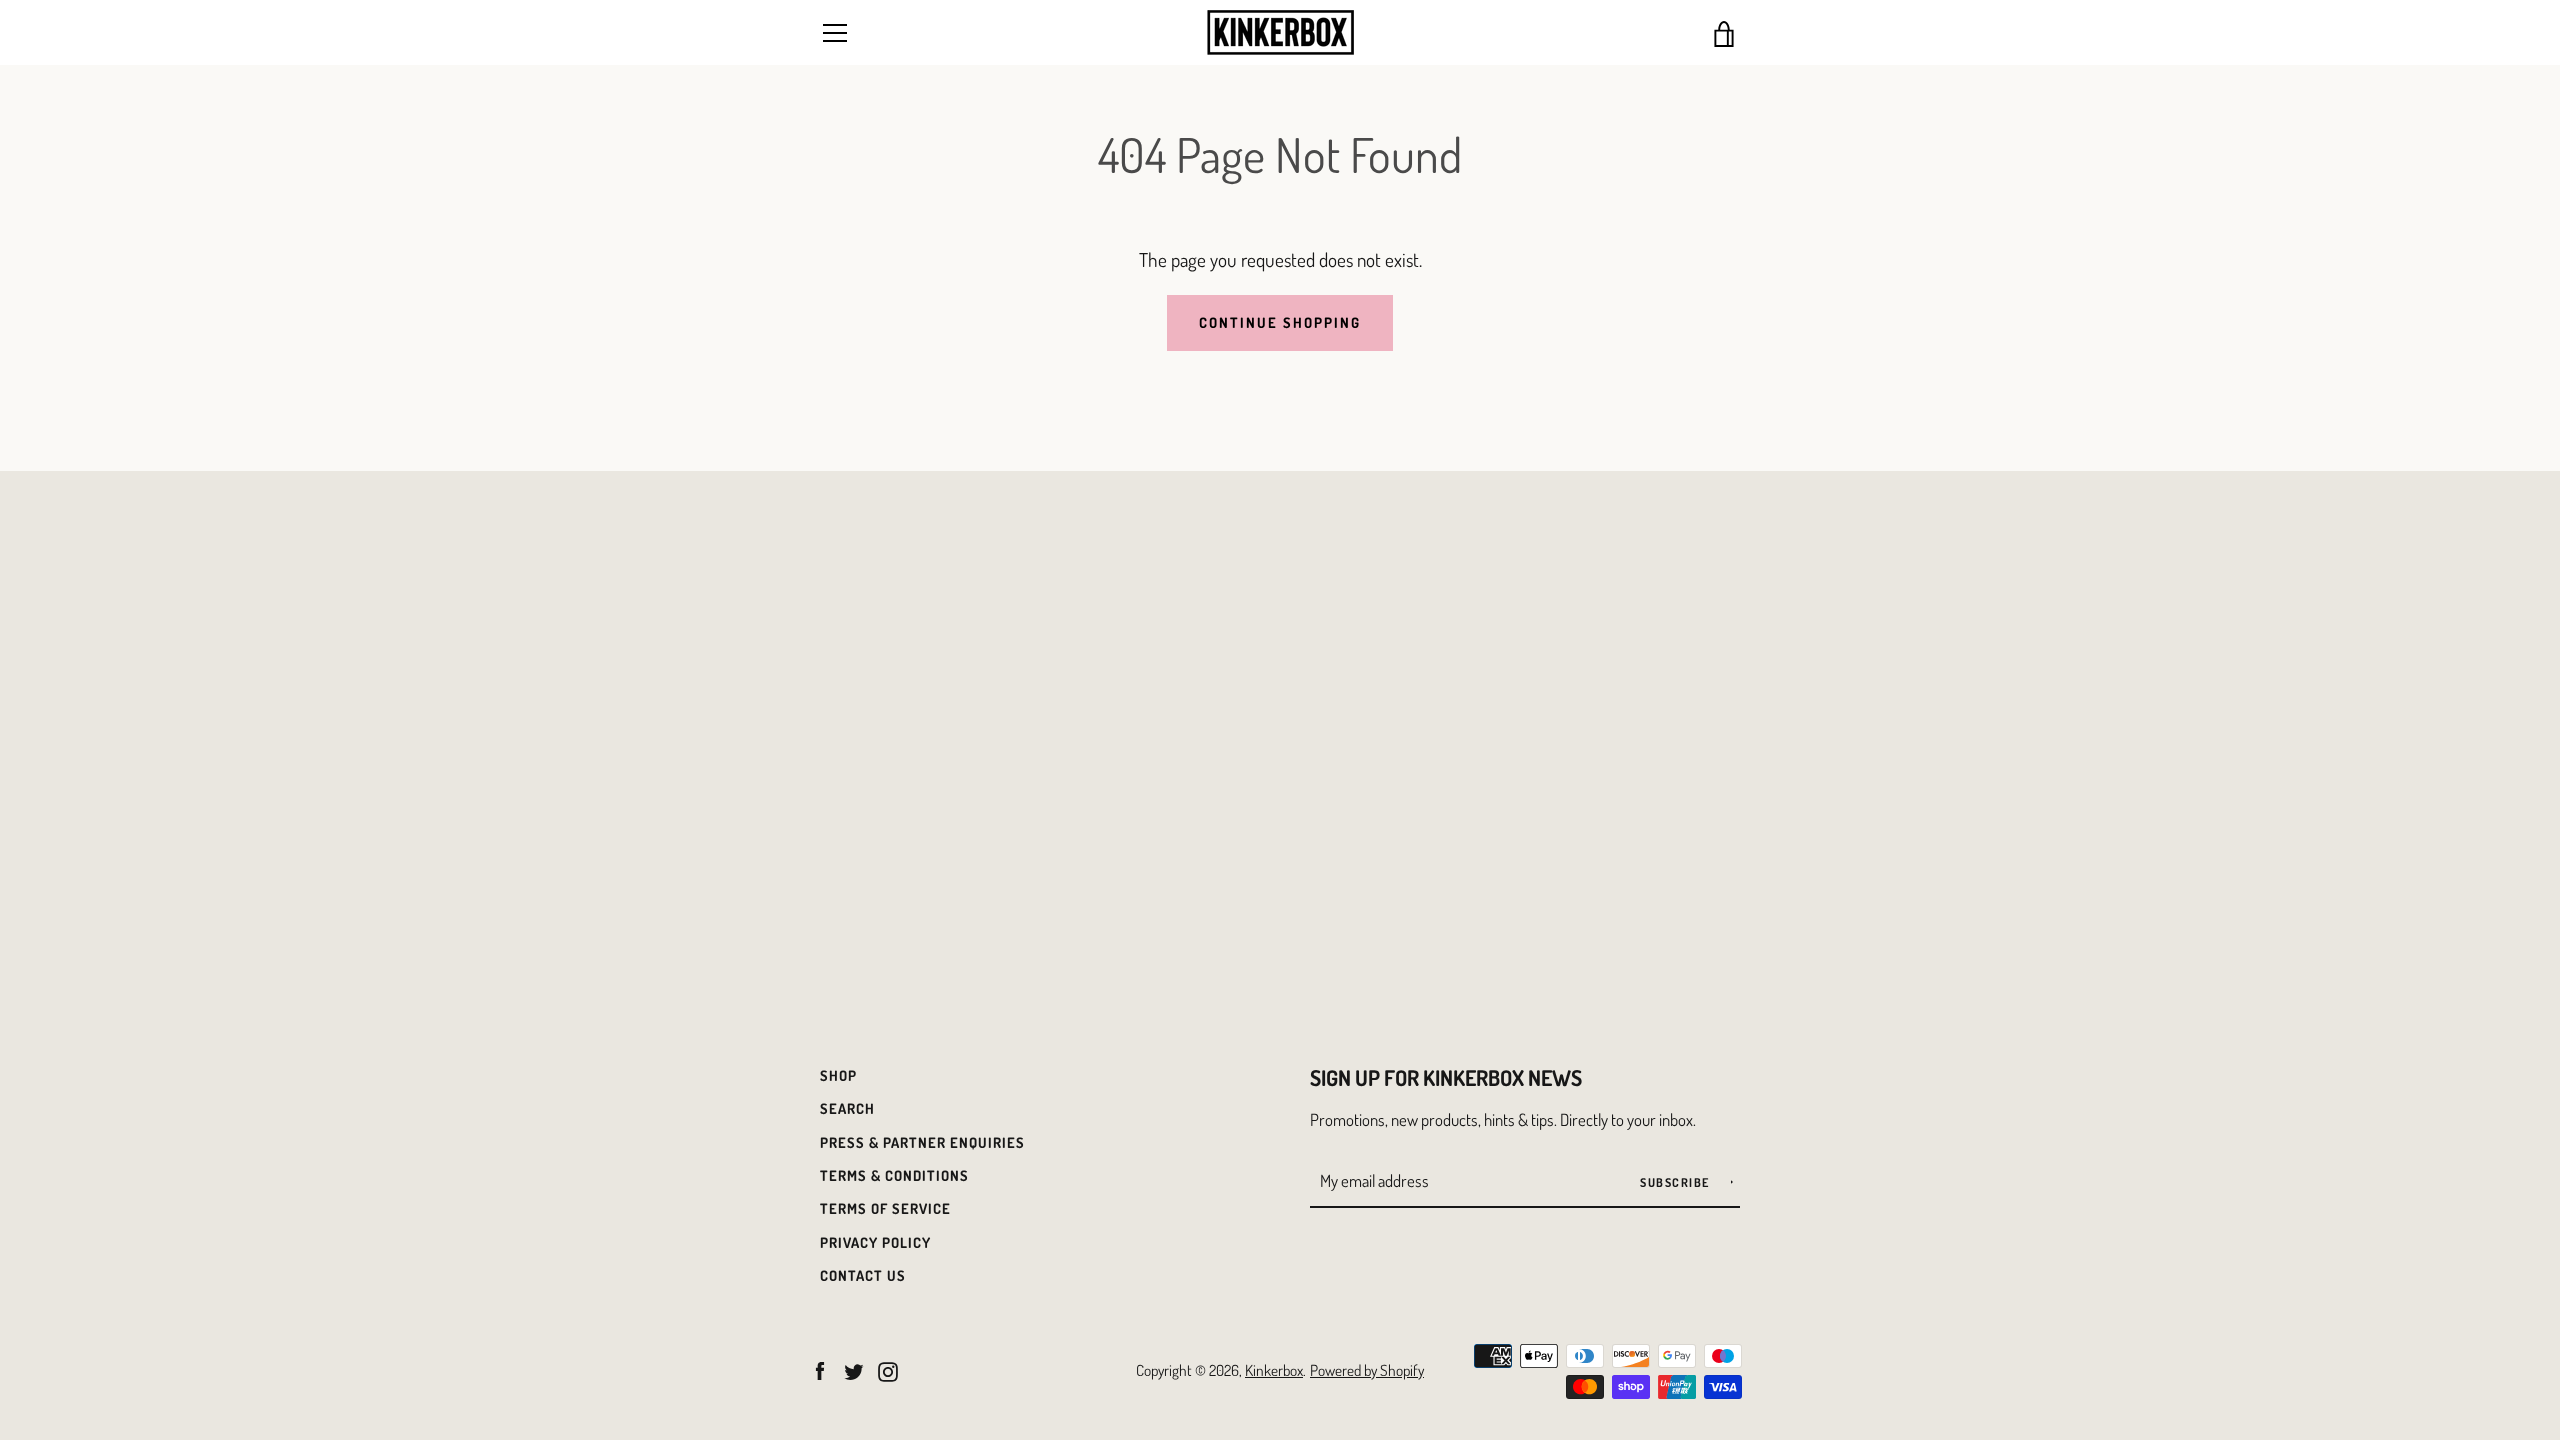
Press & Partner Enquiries (922, 1142)
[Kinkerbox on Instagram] (888, 1368)
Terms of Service (885, 1208)
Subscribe (1676, 1182)
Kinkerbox (1274, 1370)
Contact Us (863, 1275)
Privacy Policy (875, 1242)
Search (847, 1108)
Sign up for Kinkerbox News (1446, 1077)
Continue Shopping (1280, 322)
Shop (838, 1075)
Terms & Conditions (894, 1175)
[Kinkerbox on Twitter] (854, 1368)
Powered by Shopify (1367, 1370)
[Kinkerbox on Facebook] (820, 1368)
